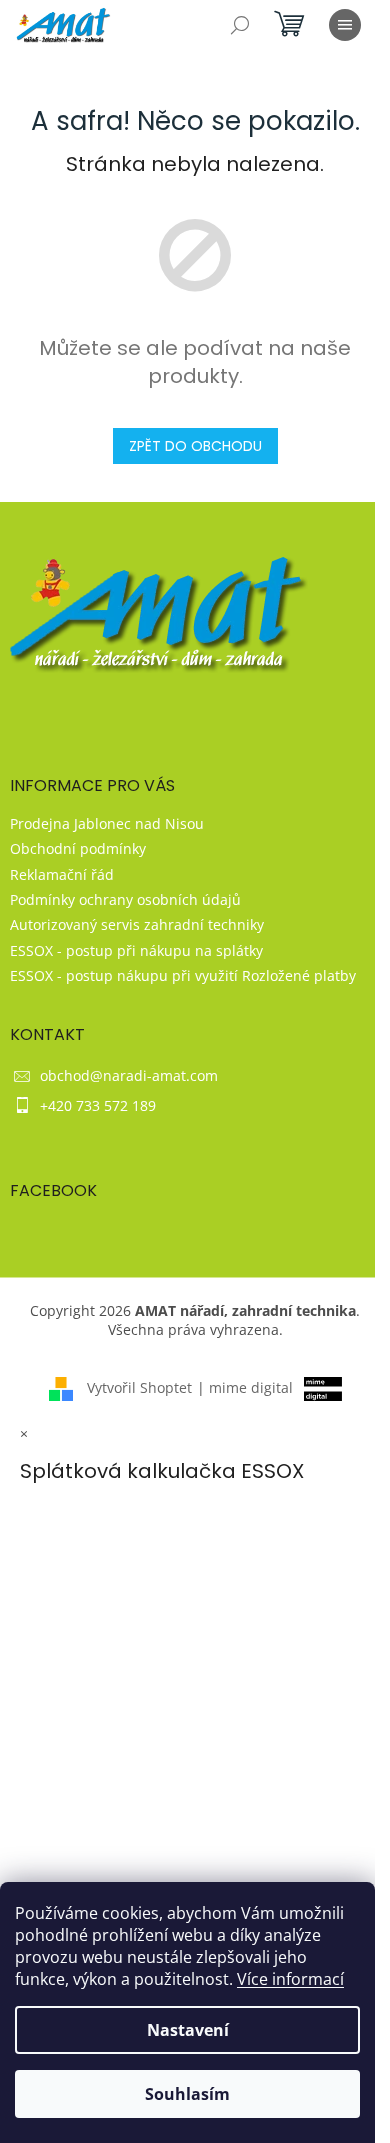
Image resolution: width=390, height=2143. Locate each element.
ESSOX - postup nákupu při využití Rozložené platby (183, 975)
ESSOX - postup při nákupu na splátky (136, 950)
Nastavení (188, 2030)
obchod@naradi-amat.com (129, 1075)
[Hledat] (240, 25)
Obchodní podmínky (78, 848)
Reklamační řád (62, 874)
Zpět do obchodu (195, 446)
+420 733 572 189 (98, 1105)
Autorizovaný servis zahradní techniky (137, 924)
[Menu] (345, 25)
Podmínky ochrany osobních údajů (125, 899)
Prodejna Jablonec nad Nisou (107, 823)
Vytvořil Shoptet (139, 1387)
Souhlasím (187, 2094)
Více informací (290, 1979)
